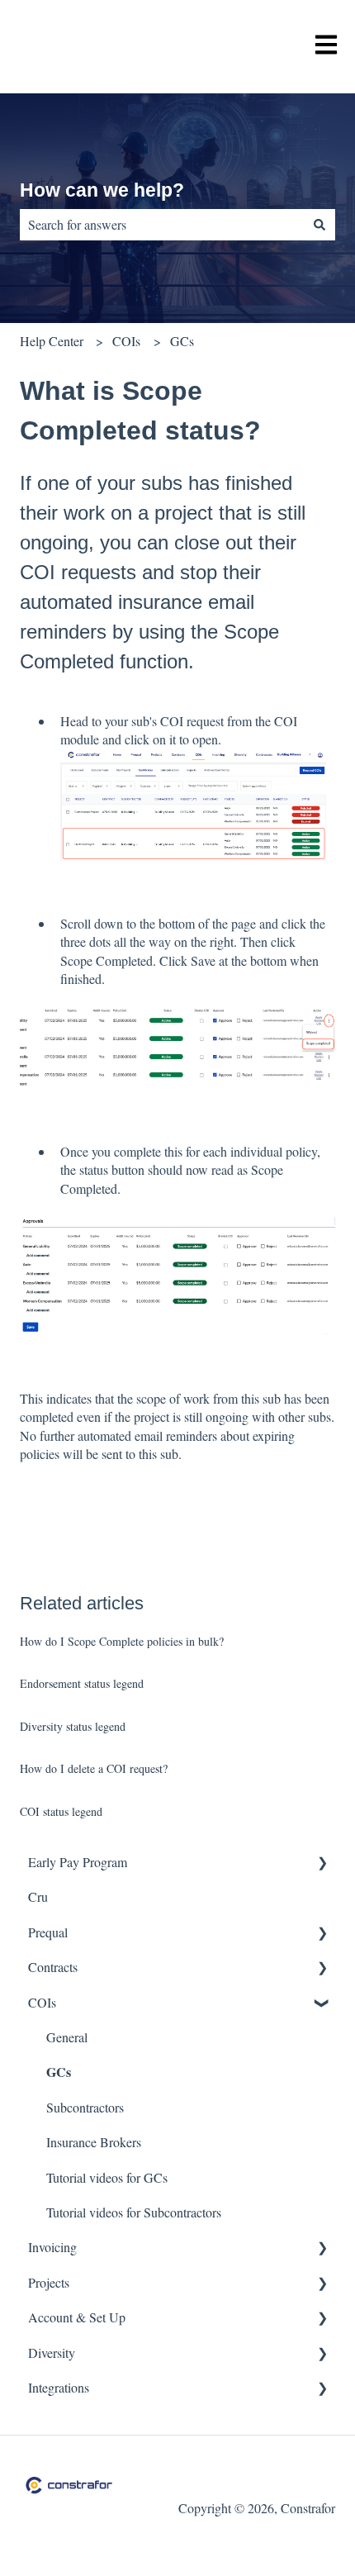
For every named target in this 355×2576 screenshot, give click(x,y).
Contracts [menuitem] (53, 1967)
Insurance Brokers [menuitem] (94, 2142)
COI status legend (61, 1811)
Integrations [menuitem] (59, 2387)
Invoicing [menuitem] (52, 2247)
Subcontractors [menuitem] (85, 2107)
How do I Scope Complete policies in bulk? (122, 1641)
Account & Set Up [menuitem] (77, 2317)
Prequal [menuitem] (48, 1932)
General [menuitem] (67, 2037)
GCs (182, 341)
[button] (322, 1863)
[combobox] (162, 225)
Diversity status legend (73, 1726)
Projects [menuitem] (49, 2282)
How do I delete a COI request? (94, 1768)
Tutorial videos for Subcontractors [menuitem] (134, 2212)
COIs (126, 341)
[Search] (319, 225)
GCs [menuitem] (59, 2072)
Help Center (52, 341)
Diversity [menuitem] (52, 2353)
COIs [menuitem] (42, 2002)
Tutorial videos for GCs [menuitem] (107, 2177)
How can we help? (102, 190)
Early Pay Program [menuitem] (78, 1862)
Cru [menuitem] (38, 1896)
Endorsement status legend (82, 1683)
